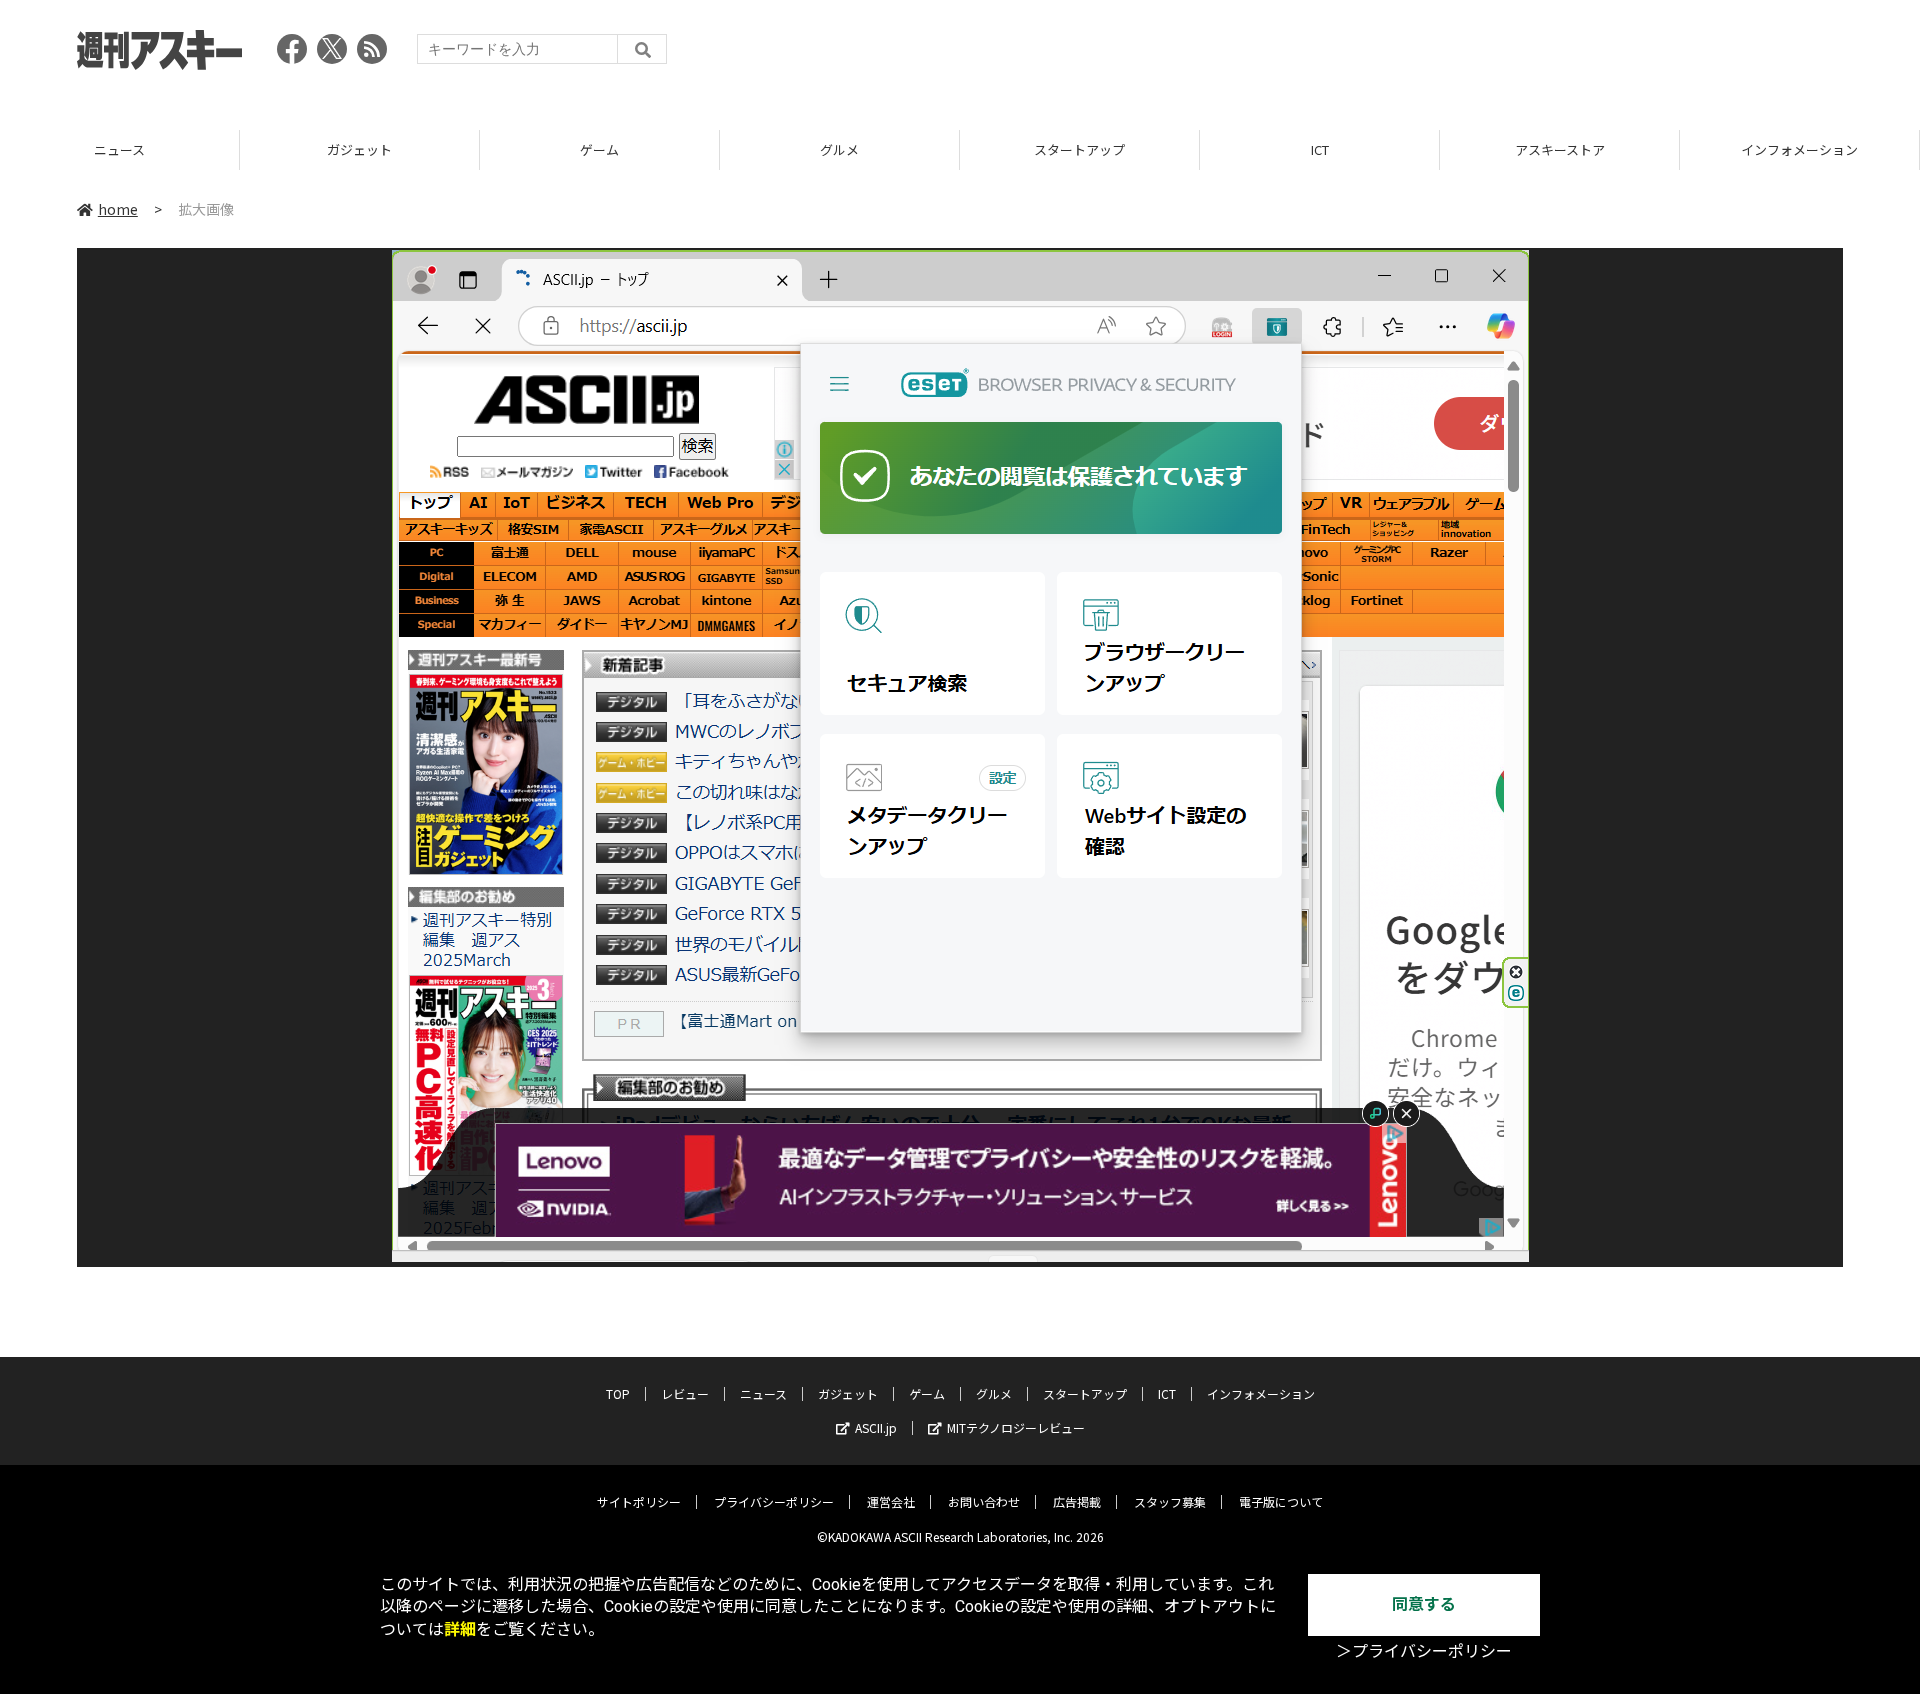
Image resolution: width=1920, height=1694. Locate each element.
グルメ (839, 149)
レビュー (685, 1393)
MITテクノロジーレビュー (1016, 1427)
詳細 (460, 1629)
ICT (1320, 149)
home (118, 209)
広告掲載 (1077, 1501)
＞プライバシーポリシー (1424, 1651)
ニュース (119, 149)
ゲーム (599, 149)
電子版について (1281, 1501)
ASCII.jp (876, 1427)
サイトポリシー (639, 1501)
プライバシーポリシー (774, 1501)
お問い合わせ (984, 1501)
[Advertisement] (1479, 55)
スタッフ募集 (1170, 1501)
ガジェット (359, 149)
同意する (1424, 1604)
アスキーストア (1560, 149)
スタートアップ (1079, 149)
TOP (618, 1393)
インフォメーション (1799, 149)
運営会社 (891, 1501)
